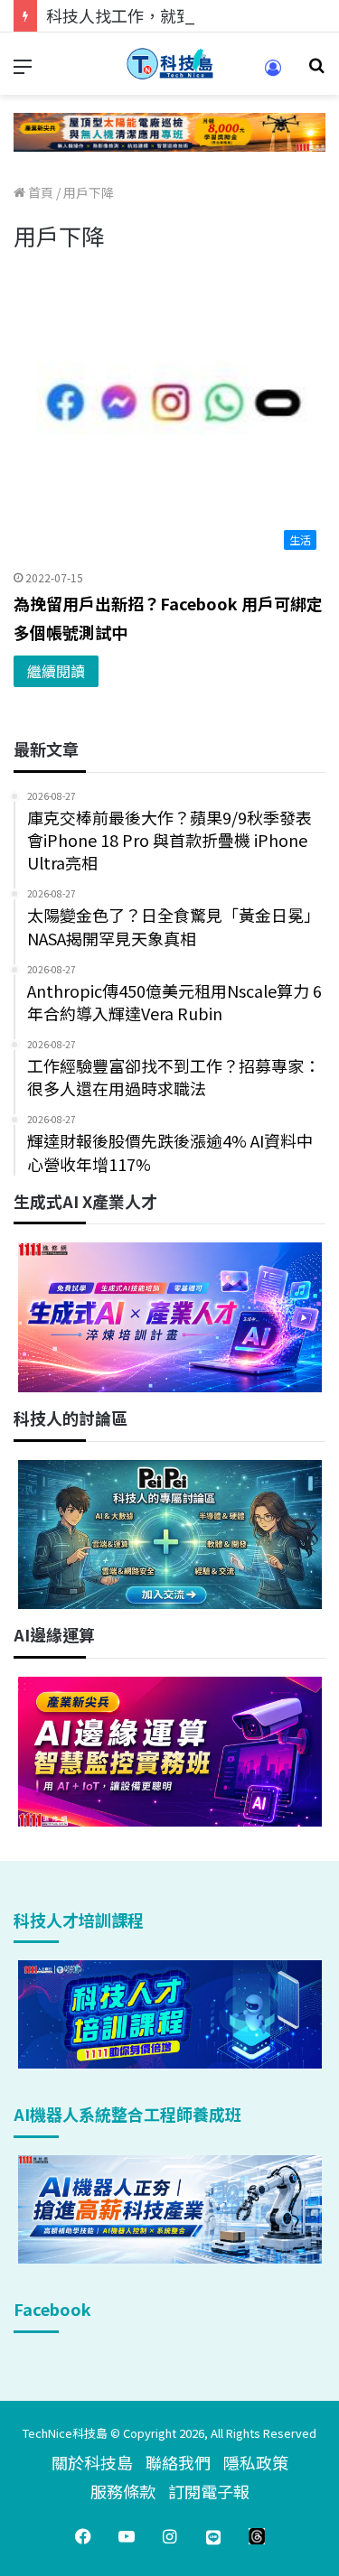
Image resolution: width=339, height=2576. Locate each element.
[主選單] (23, 71)
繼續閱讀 (56, 671)
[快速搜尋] (316, 71)
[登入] (273, 74)
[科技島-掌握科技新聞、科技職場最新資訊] (170, 64)
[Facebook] (83, 2536)
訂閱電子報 (209, 2491)
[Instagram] (170, 2536)
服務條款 (123, 2491)
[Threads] (257, 2536)
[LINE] (213, 2536)
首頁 (39, 192)
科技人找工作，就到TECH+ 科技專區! (183, 15)
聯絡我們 (178, 2462)
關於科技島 (92, 2462)
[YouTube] (127, 2536)
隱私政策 (256, 2462)
